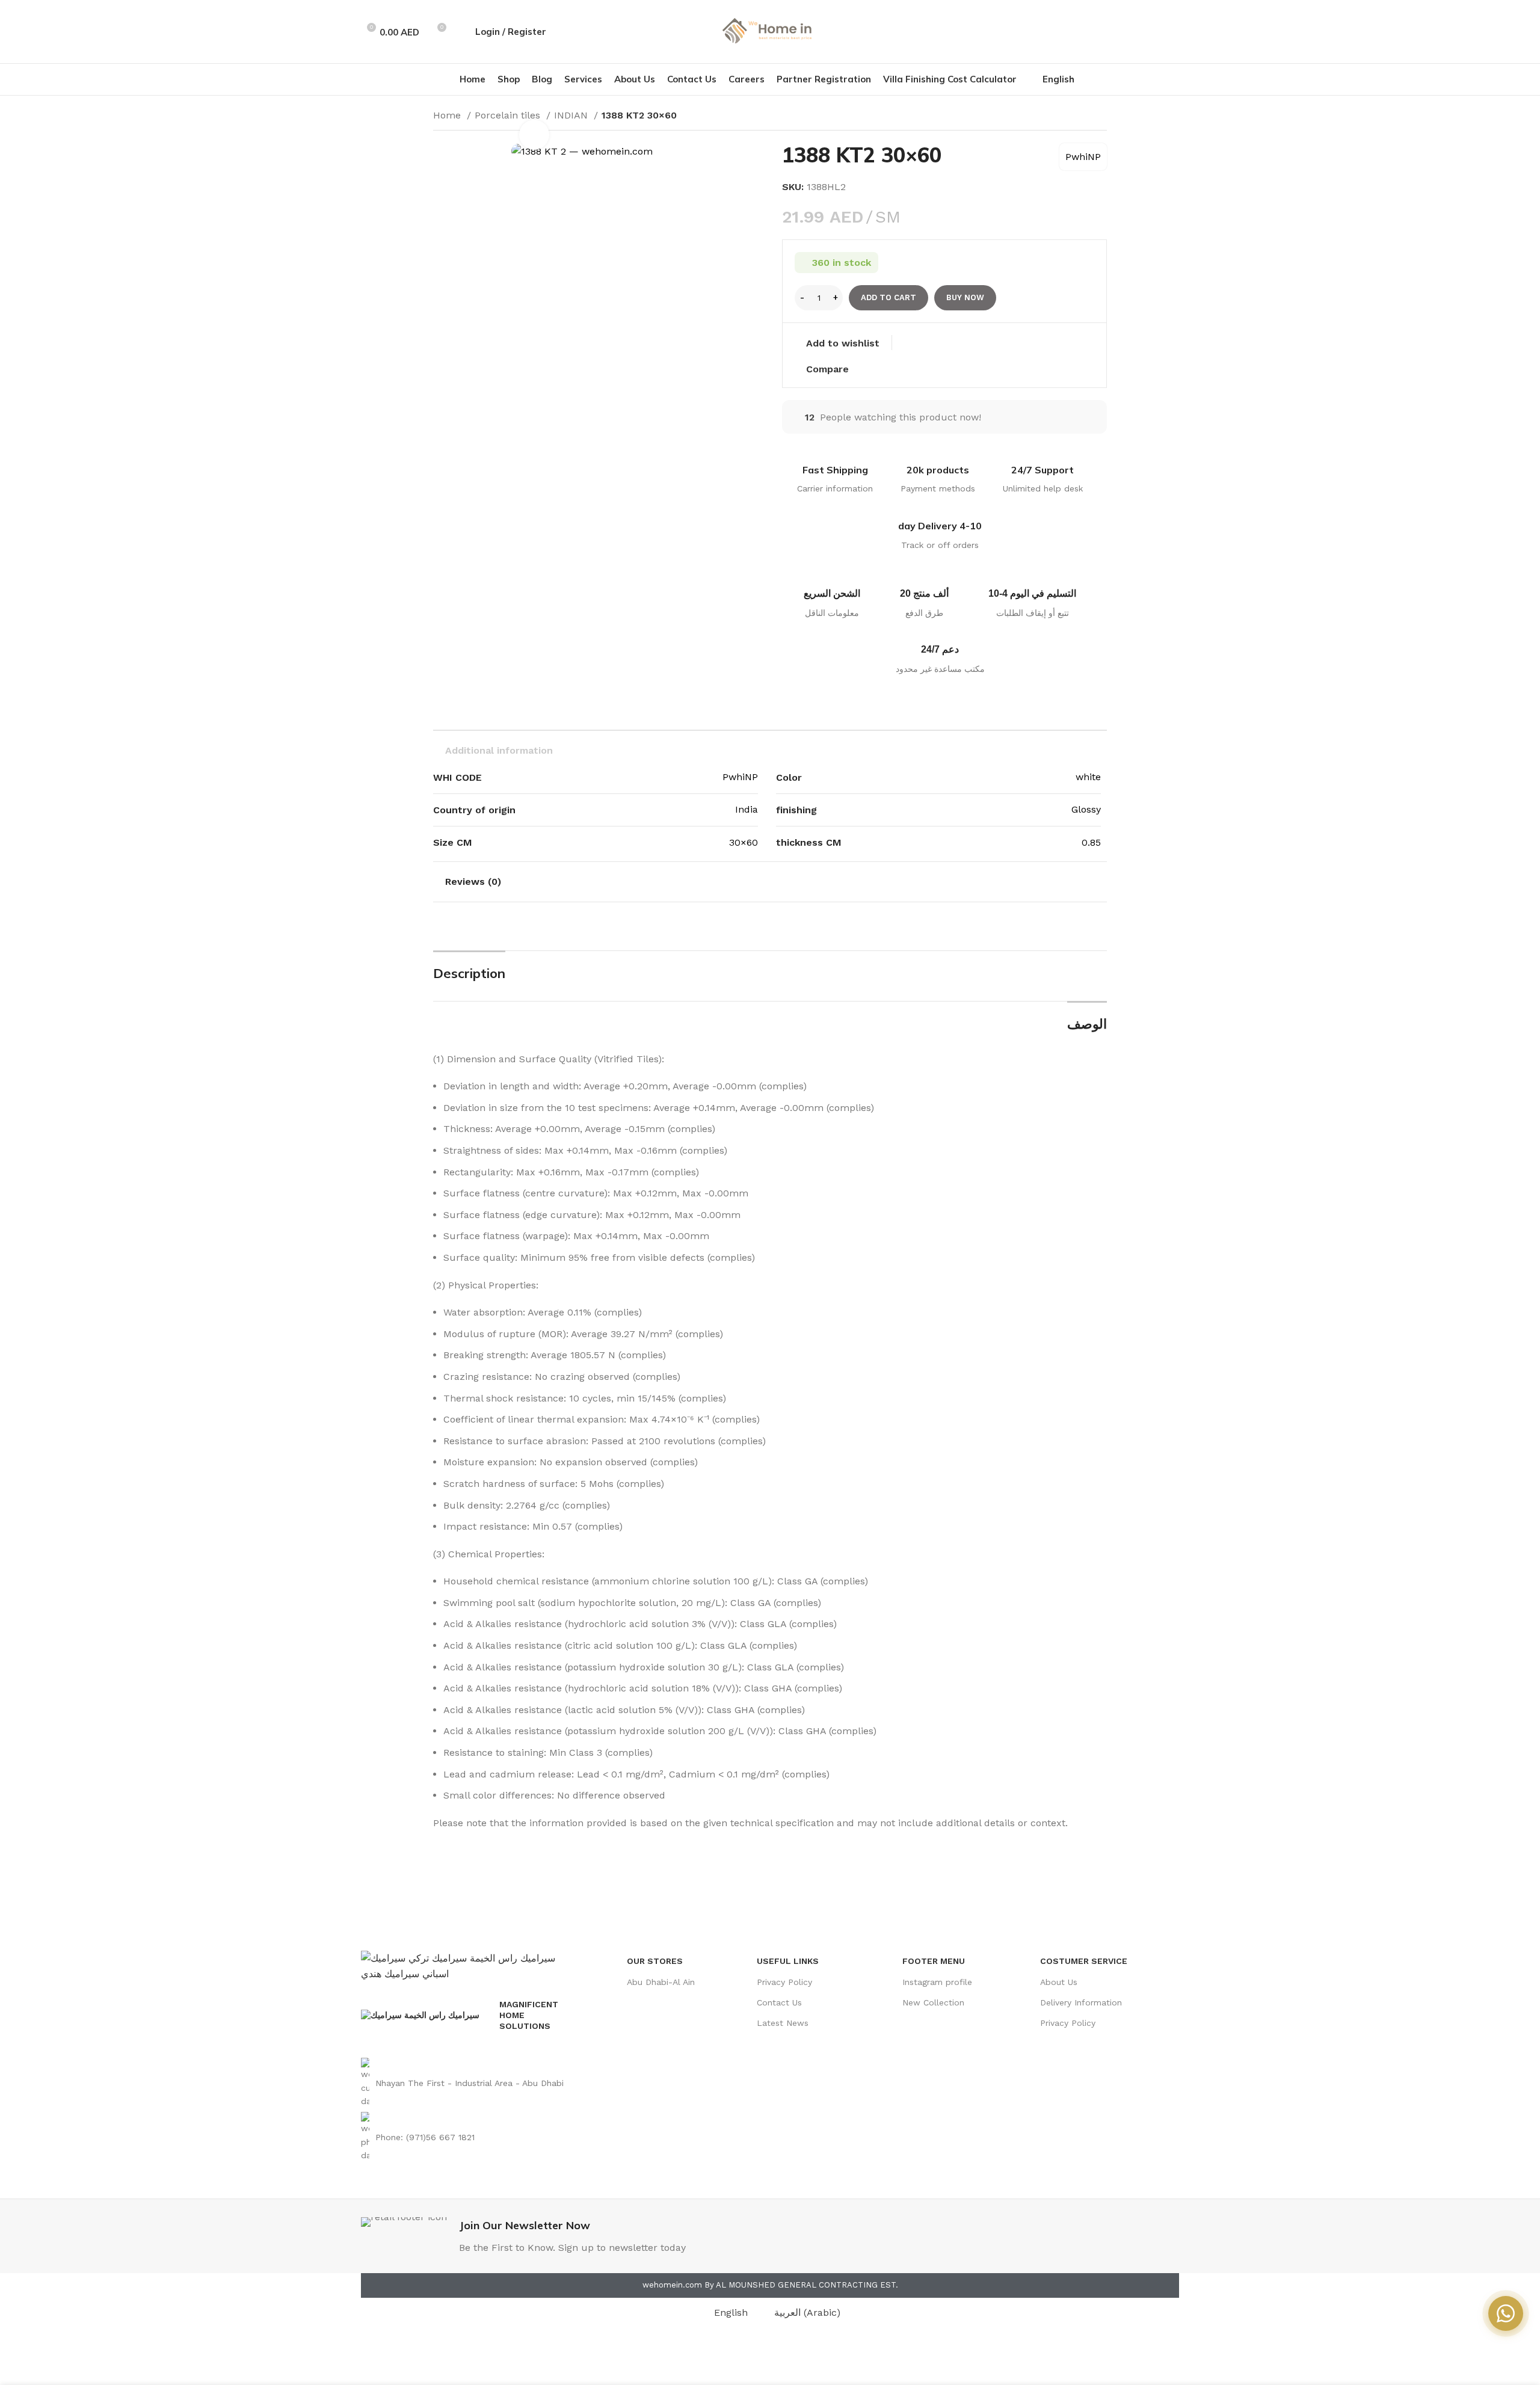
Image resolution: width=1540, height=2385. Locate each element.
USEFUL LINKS (788, 1961)
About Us (1059, 1982)
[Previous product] (1077, 117)
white (1088, 777)
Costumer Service (1084, 1961)
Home (448, 115)
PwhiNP (1083, 157)
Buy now (965, 297)
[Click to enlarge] (534, 135)
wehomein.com (672, 2285)
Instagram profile (937, 1982)
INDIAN (572, 115)
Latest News (783, 2023)
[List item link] (468, 2083)
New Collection (933, 2002)
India (747, 809)
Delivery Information (1081, 2002)
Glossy (1086, 809)
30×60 (744, 842)
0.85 (1091, 842)
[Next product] (1101, 117)
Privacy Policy (784, 1982)
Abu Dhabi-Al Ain (661, 1982)
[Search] (460, 32)
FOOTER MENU (934, 1961)
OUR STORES (655, 1961)
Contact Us (779, 2002)
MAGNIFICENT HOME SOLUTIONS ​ (529, 2015)
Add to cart (889, 297)
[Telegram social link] (1172, 32)
